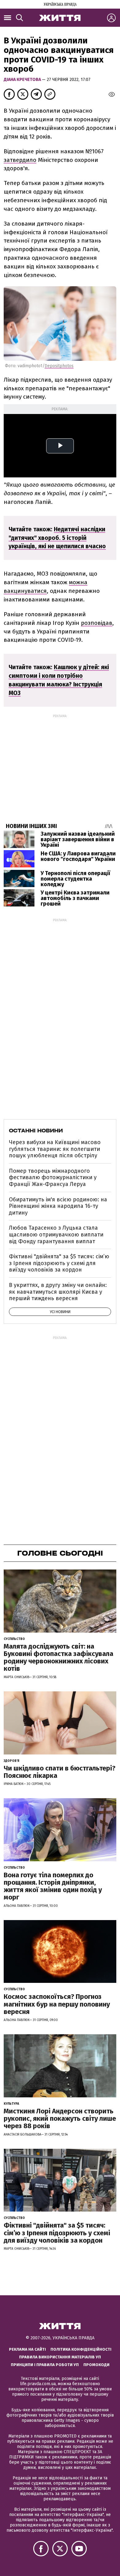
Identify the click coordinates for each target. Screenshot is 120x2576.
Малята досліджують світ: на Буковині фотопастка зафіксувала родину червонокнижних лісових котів (58, 1658)
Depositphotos (59, 366)
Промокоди (96, 2365)
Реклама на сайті (27, 2349)
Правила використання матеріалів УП (60, 2357)
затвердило (20, 160)
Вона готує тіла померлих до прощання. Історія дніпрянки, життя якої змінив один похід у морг (53, 1886)
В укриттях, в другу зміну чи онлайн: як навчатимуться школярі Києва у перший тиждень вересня (58, 1292)
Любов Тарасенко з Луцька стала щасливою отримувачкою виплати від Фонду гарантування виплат (56, 1234)
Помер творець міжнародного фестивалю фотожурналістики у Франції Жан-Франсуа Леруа (53, 1177)
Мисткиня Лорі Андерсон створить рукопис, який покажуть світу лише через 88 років (60, 2118)
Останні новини (36, 1131)
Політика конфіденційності (81, 2349)
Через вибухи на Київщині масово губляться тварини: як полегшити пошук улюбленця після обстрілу (55, 1149)
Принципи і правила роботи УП (45, 2365)
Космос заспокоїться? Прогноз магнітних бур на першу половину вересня (57, 2004)
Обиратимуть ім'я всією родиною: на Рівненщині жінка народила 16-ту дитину (58, 1206)
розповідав (97, 623)
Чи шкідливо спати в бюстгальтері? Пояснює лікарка (60, 1772)
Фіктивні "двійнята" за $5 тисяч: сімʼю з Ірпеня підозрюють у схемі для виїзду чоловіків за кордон (59, 1263)
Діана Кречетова (23, 80)
